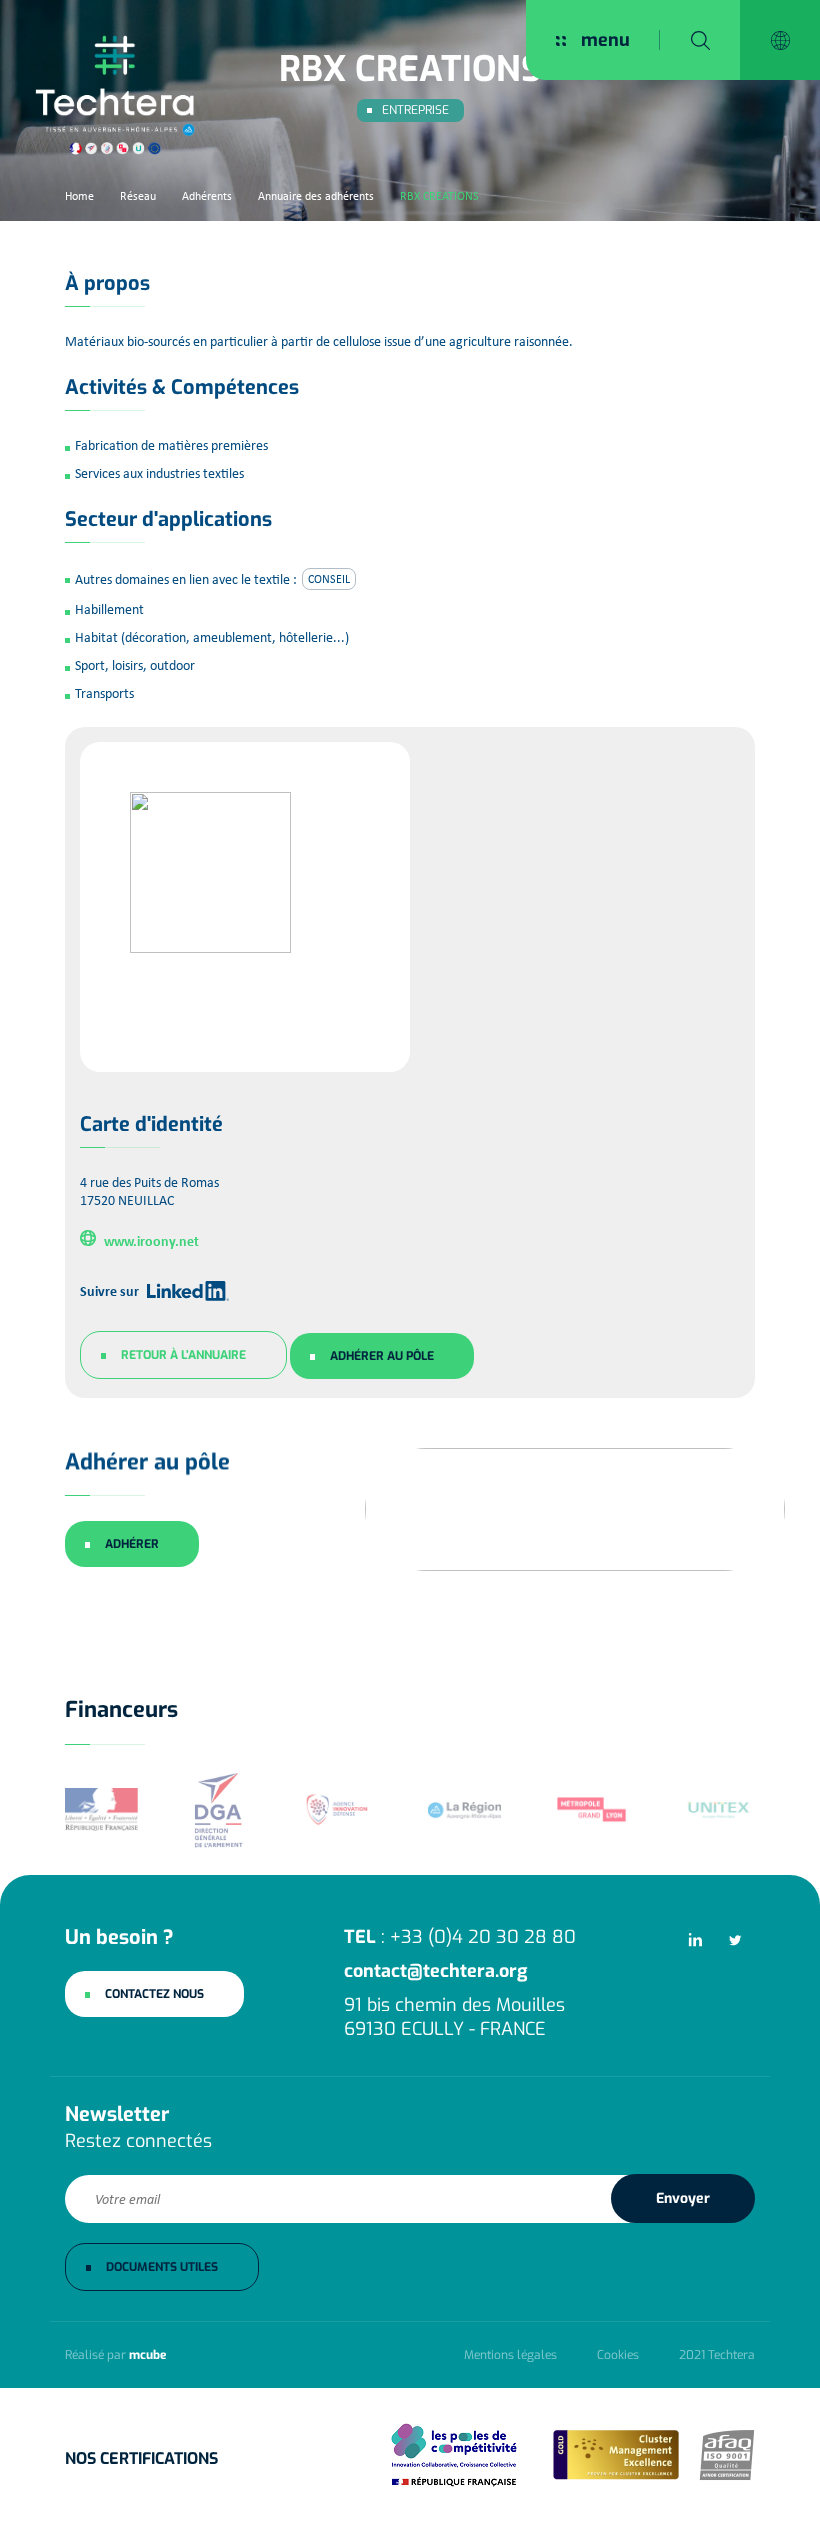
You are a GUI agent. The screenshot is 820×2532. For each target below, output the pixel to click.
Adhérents (207, 196)
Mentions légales (510, 2355)
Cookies (618, 2355)
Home (79, 196)
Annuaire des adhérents (316, 196)
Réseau (138, 196)
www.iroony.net (151, 1239)
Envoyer (683, 2198)
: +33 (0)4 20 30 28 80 (460, 1937)
